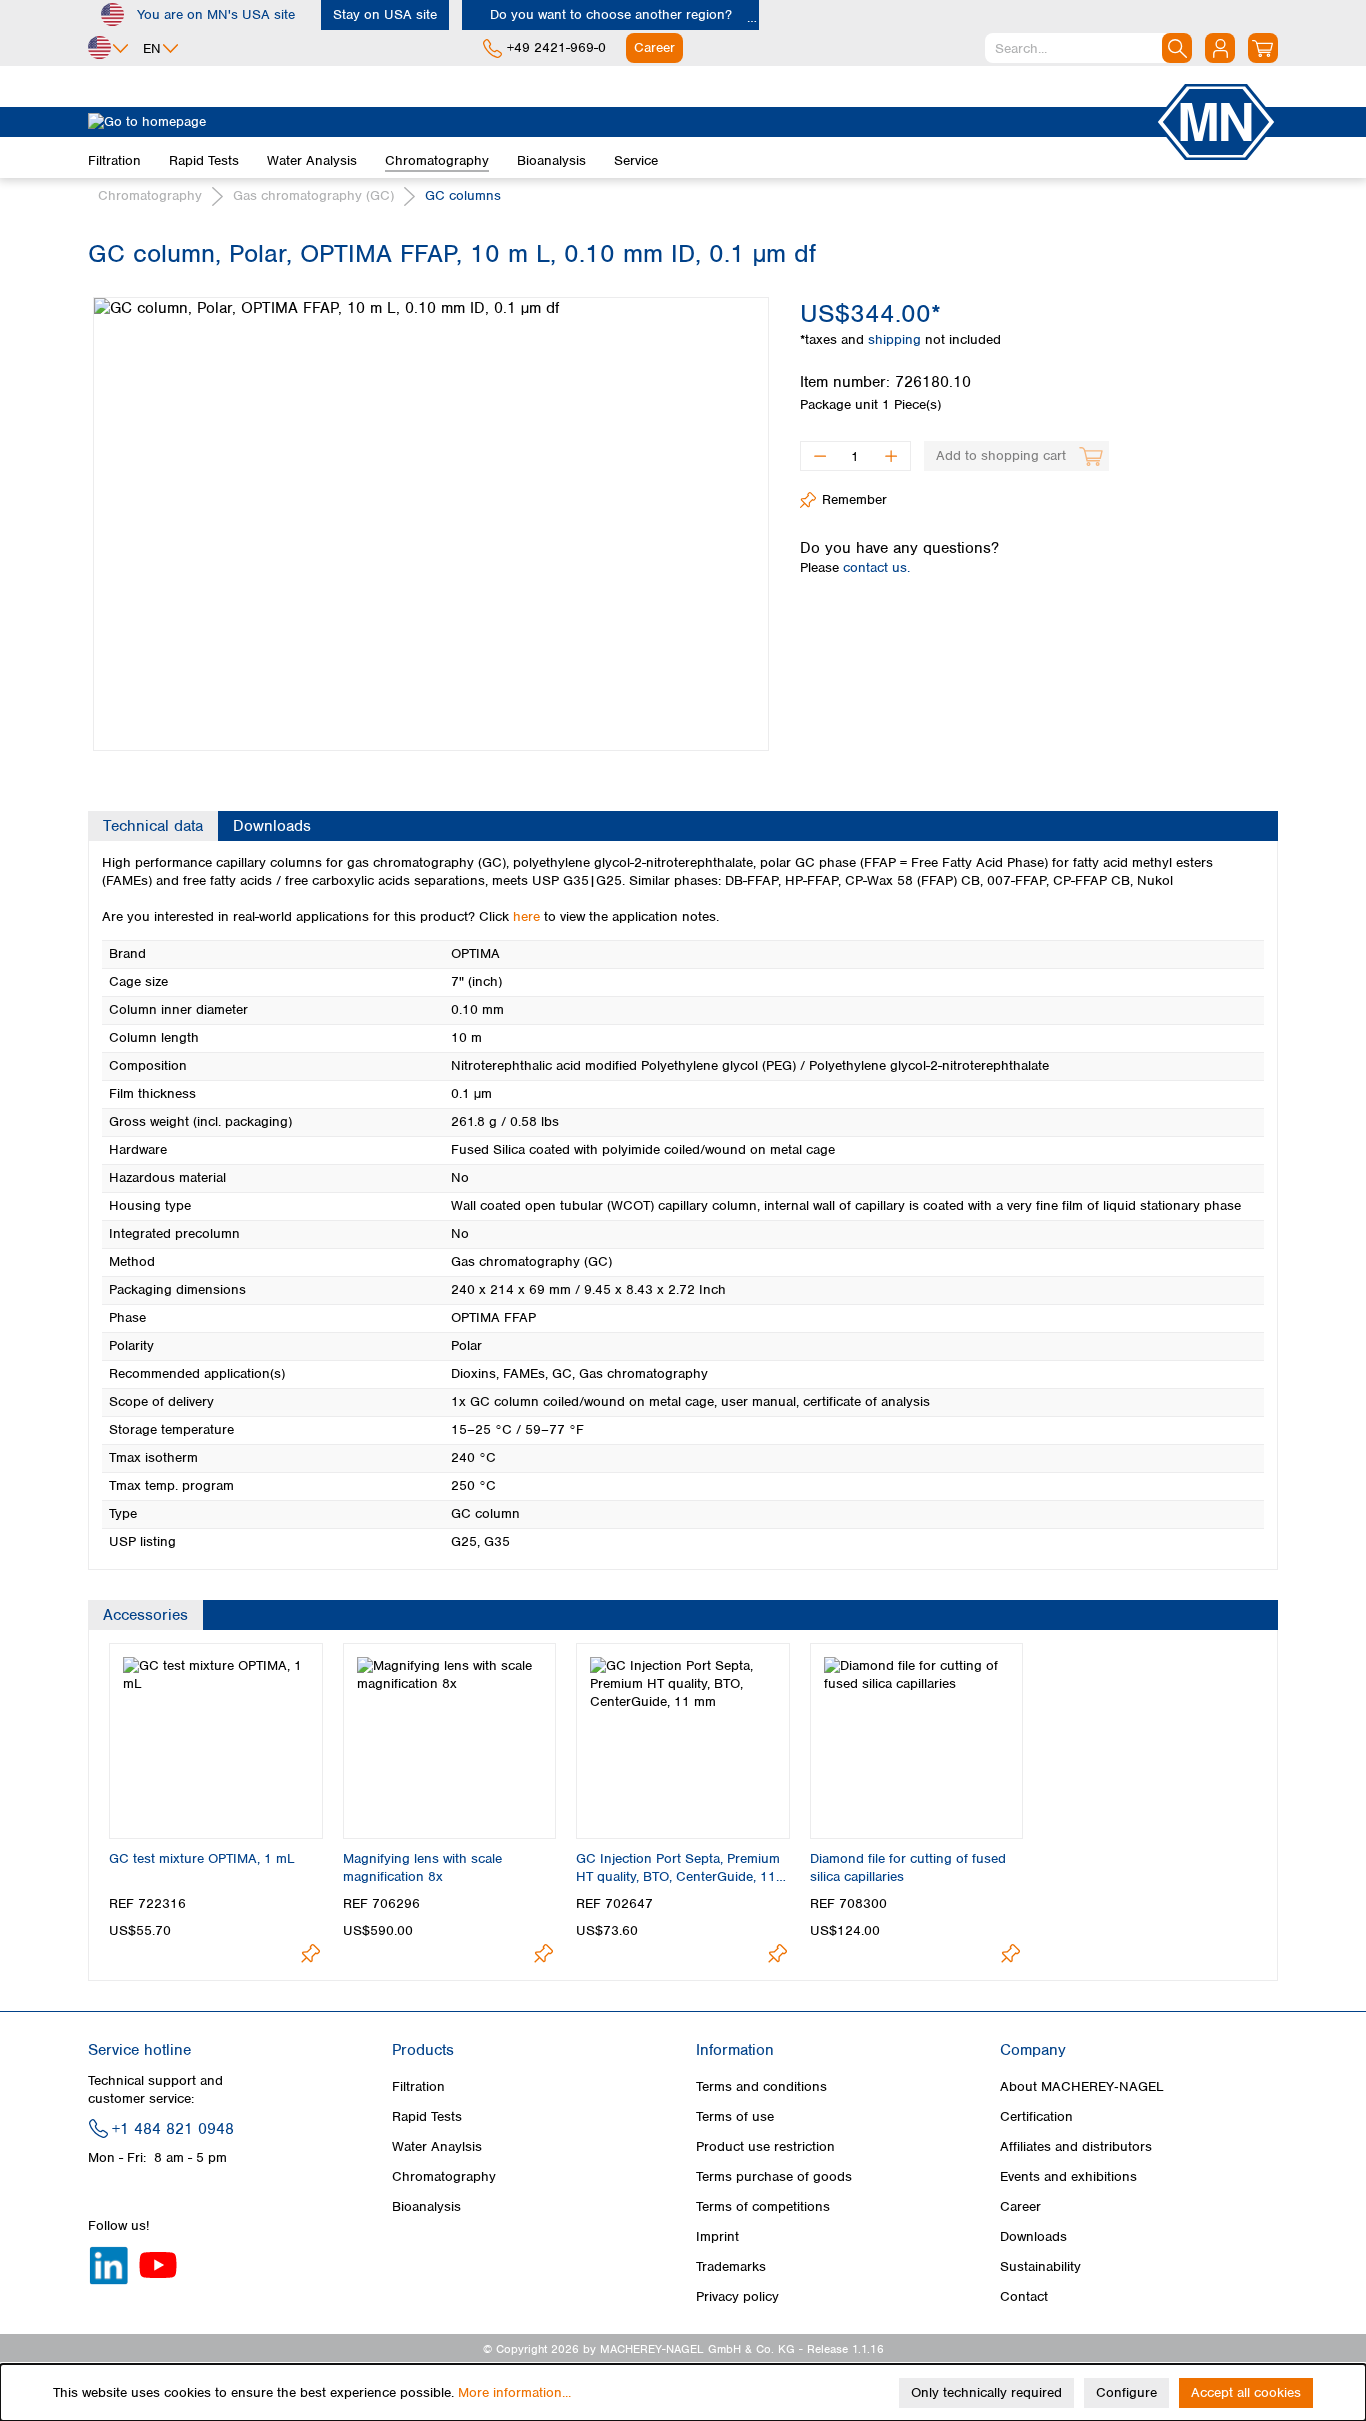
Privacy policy (737, 2296)
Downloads (1033, 2236)
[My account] (1220, 48)
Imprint (717, 2236)
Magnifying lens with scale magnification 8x (422, 1867)
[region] (429, 509)
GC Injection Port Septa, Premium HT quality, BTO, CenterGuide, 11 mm (678, 1868)
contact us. (876, 567)
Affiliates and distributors (1076, 2146)
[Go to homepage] (621, 122)
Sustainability (1040, 2266)
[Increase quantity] (891, 456)
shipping (896, 339)
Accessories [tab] (145, 1615)
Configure (1126, 2392)
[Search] (1177, 48)
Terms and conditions (761, 2086)
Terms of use (735, 2116)
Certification (1036, 2116)
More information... (514, 2392)
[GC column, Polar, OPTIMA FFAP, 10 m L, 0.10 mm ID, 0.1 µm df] (431, 524)
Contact (1024, 2296)
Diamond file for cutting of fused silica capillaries (908, 1867)
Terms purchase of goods (774, 2176)
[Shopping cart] (1263, 48)
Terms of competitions (763, 2206)
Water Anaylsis (437, 2146)
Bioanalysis (426, 2206)
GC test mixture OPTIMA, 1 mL (202, 1858)
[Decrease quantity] (819, 456)
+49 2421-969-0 (556, 47)
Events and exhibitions (1068, 2176)
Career (1020, 2206)
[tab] (153, 826)
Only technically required (986, 2392)
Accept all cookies (1246, 2392)
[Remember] (310, 1953)
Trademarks (731, 2266)
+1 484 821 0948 (173, 2129)
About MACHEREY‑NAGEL (1082, 2086)
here (526, 916)
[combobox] (1088, 48)
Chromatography (444, 2176)
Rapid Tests (427, 2116)
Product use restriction (765, 2146)
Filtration (418, 2086)
